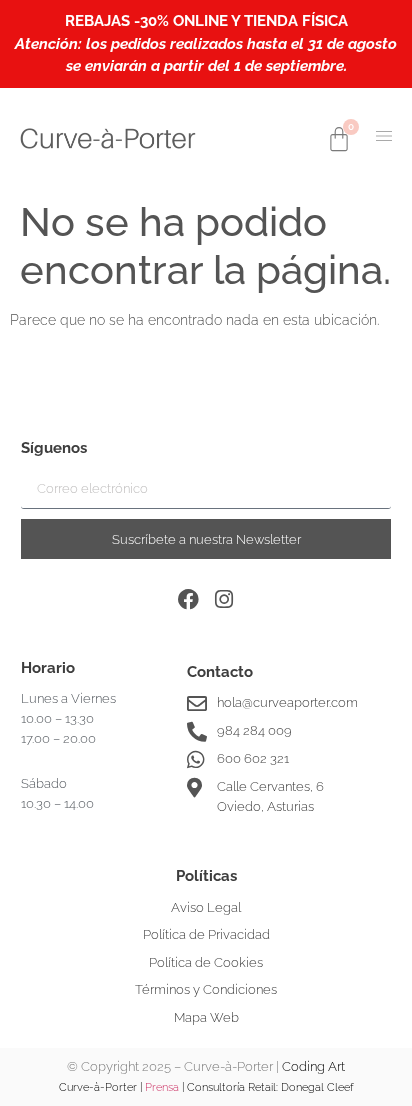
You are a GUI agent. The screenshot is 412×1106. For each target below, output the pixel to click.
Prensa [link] (162, 1087)
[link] (108, 138)
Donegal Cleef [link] (317, 1087)
